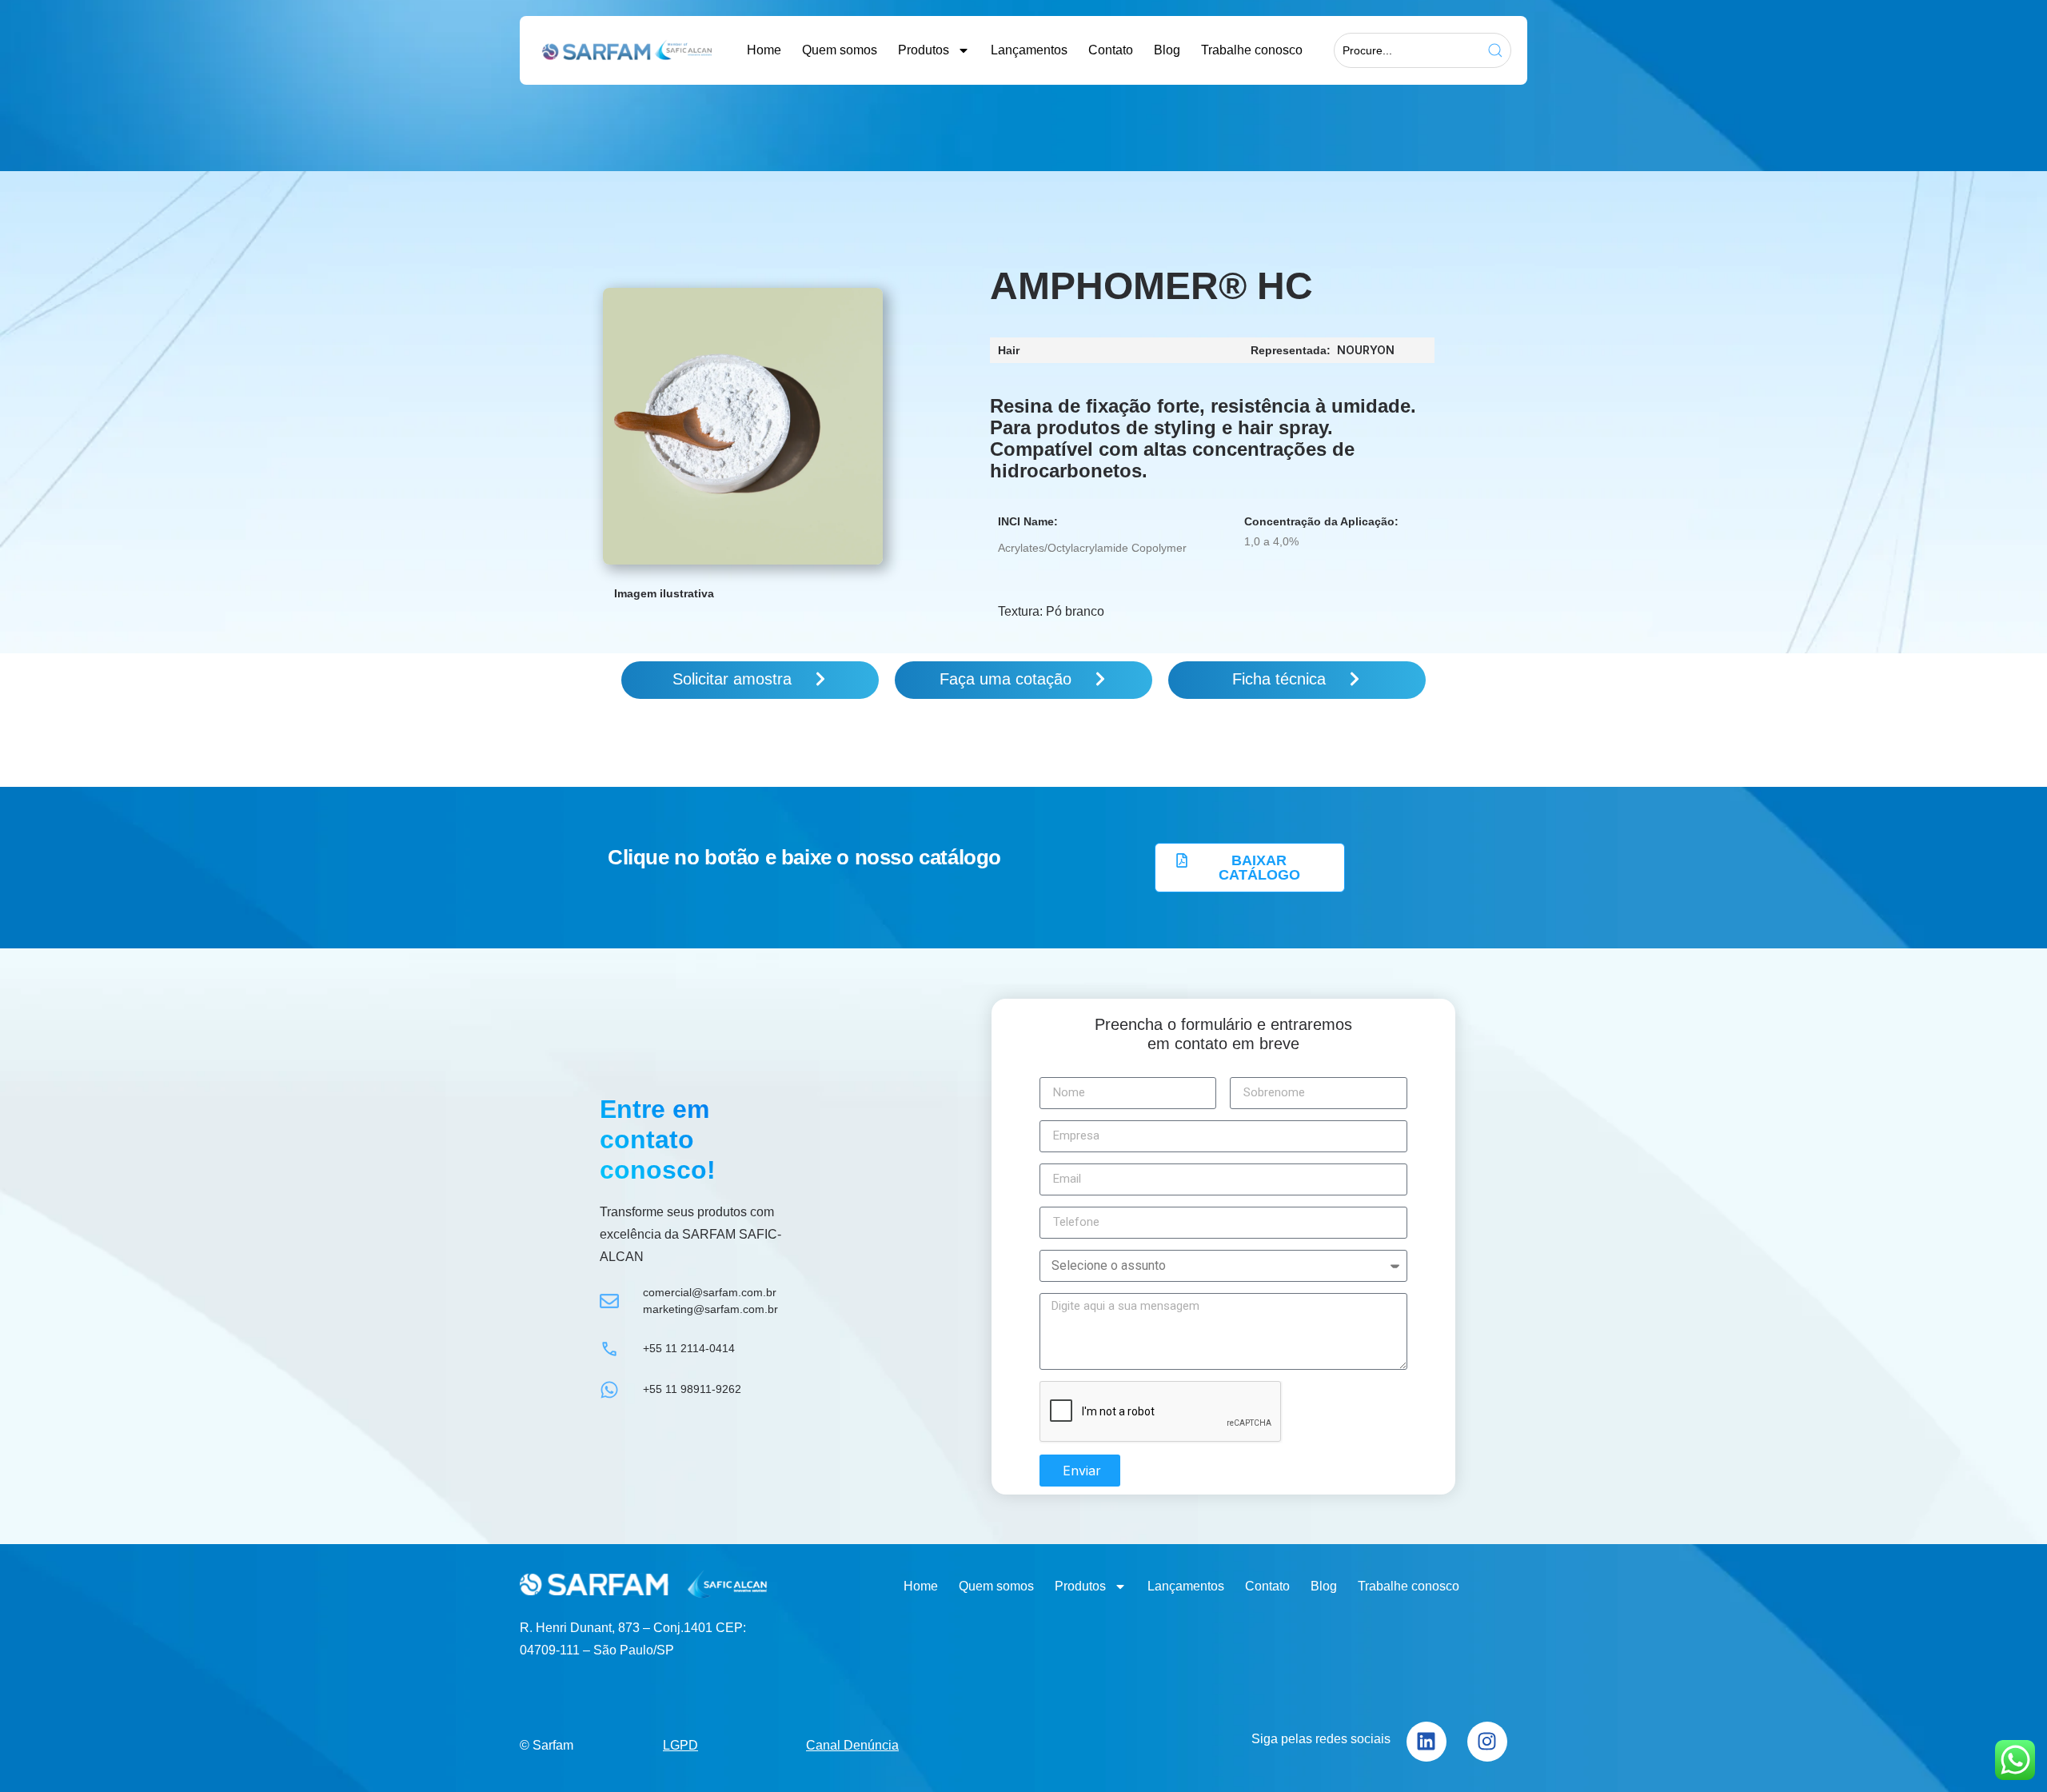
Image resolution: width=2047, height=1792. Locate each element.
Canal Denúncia (852, 1745)
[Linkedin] (1427, 1742)
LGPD (680, 1745)
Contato (1111, 50)
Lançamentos (1029, 50)
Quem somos (840, 50)
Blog (1167, 50)
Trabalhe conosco (1252, 50)
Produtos (924, 50)
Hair (1009, 350)
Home (764, 50)
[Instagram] (1487, 1742)
